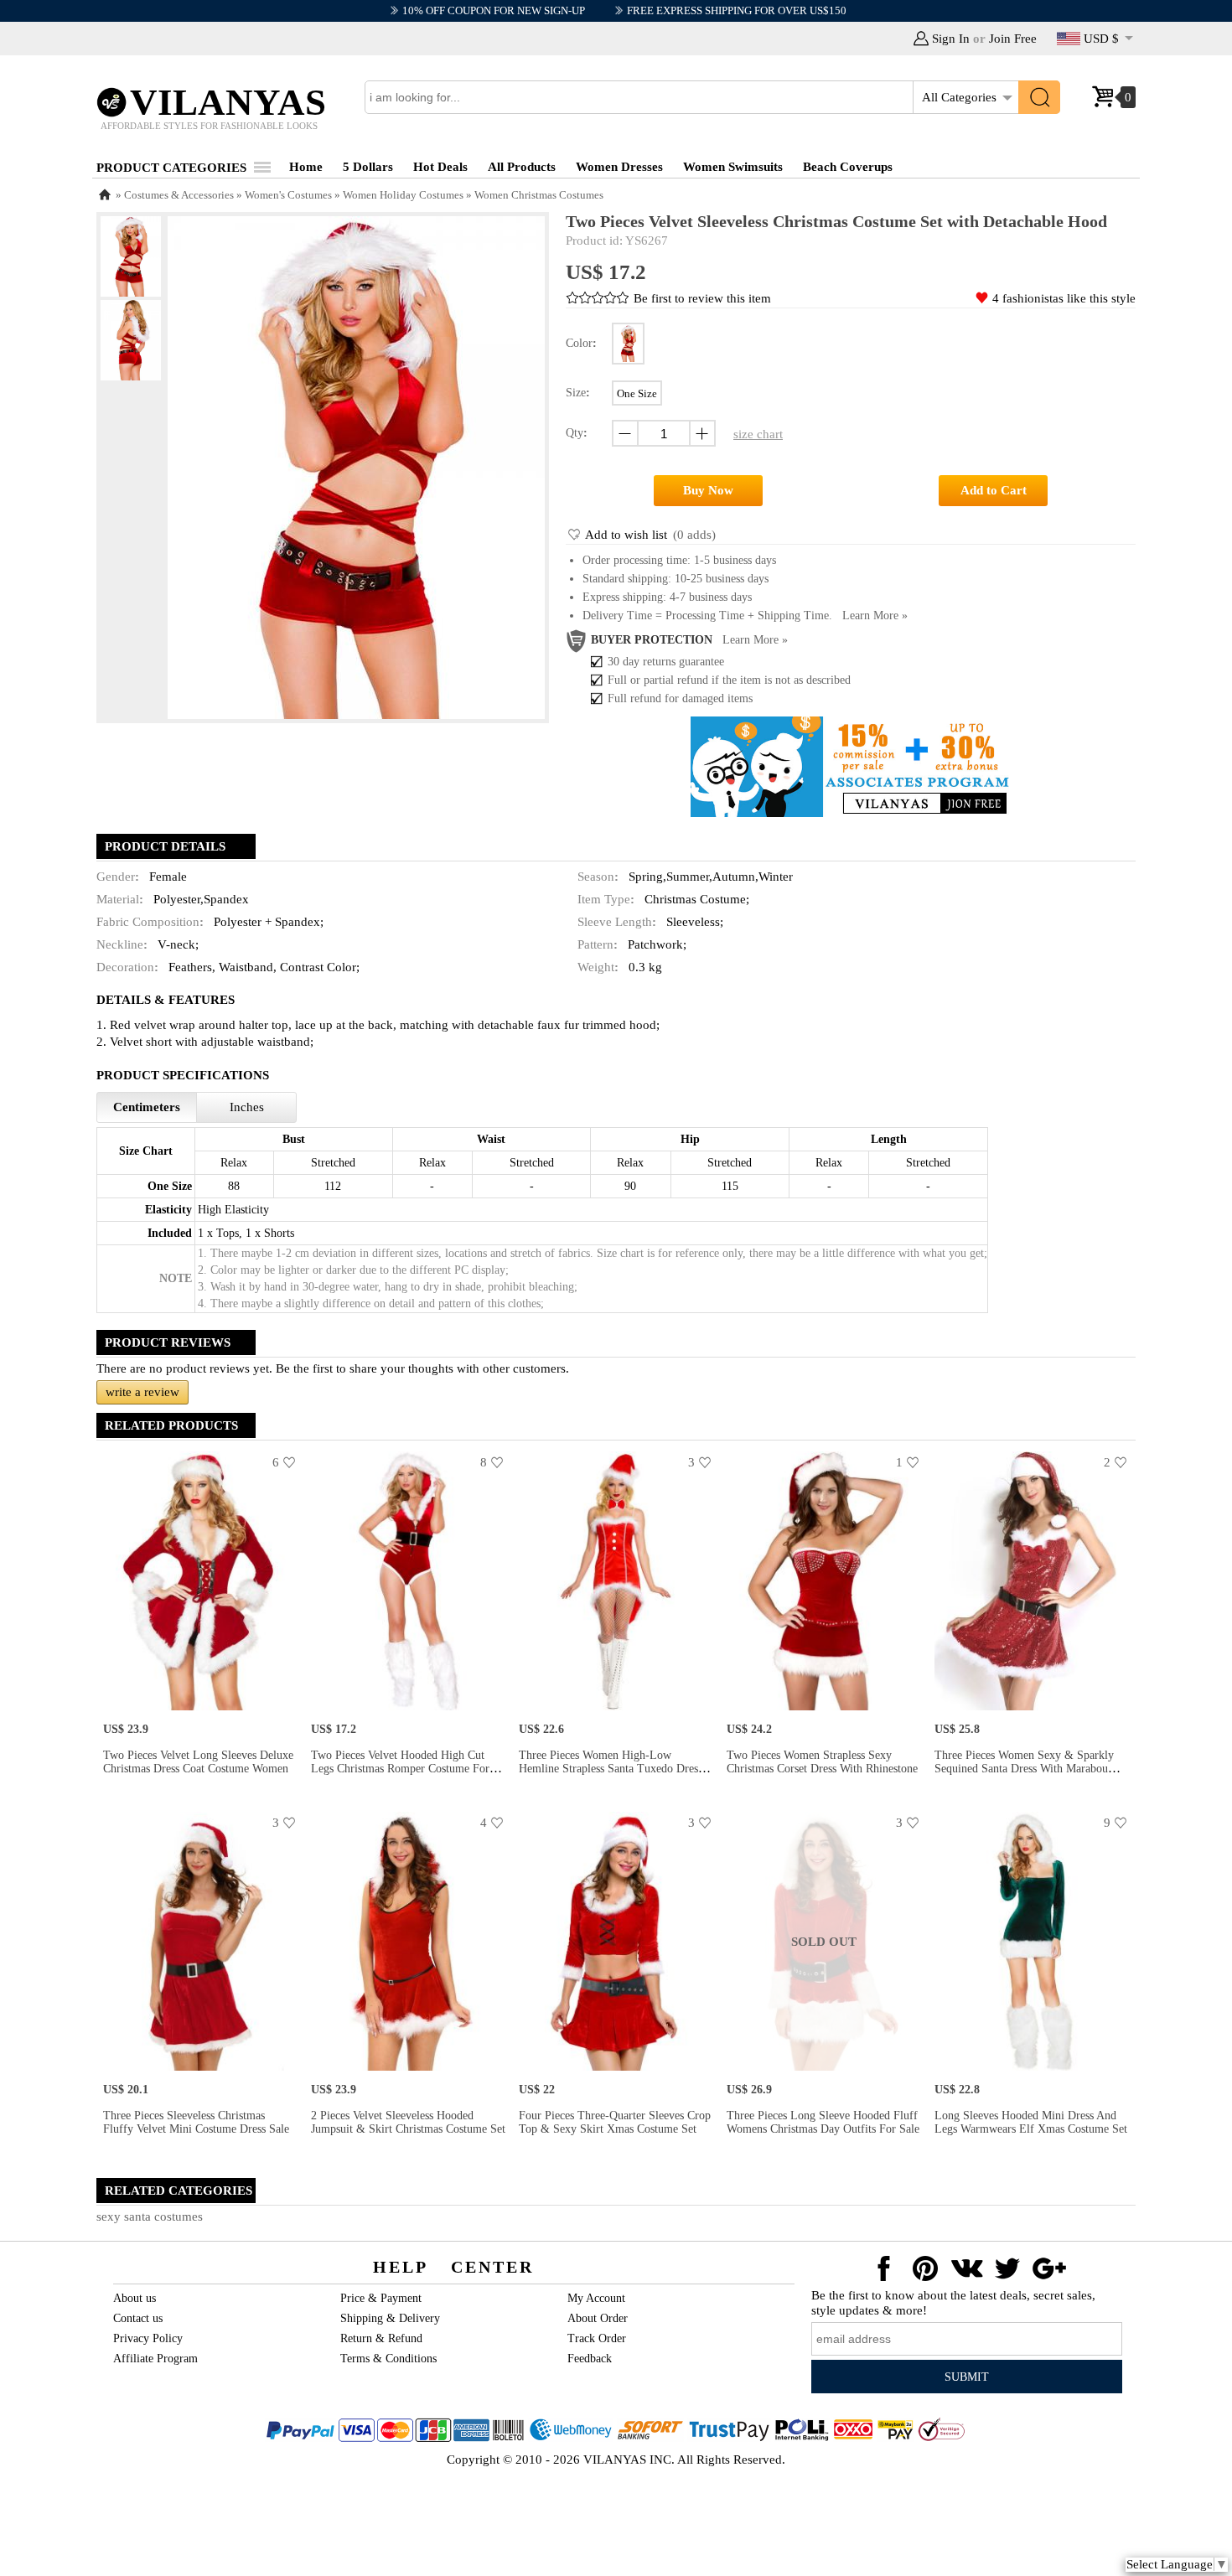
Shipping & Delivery (390, 2318)
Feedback (590, 2359)
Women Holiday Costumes (403, 195)
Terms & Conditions (388, 2359)
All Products (522, 167)
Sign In (951, 39)
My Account (596, 2298)
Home (306, 167)
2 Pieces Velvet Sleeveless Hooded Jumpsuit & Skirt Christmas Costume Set (408, 2122)
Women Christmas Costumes (539, 195)
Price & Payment (381, 2298)
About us (135, 2298)
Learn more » (875, 616)
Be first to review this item (702, 298)
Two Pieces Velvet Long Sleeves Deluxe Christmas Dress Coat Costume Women (198, 1762)
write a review (142, 1392)
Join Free (1013, 39)
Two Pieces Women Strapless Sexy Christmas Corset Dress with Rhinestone (822, 1762)
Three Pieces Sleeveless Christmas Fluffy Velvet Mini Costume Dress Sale (196, 2122)
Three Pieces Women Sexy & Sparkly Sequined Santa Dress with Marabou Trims (1024, 1769)
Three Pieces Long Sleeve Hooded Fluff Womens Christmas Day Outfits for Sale (823, 2122)
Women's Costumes (288, 195)
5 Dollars (368, 167)
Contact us (138, 2318)
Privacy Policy (148, 2338)
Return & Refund (381, 2338)
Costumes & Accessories (179, 195)
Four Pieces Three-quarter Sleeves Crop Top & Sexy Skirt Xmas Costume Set (615, 2122)
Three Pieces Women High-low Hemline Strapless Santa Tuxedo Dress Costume (611, 1769)
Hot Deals (440, 167)
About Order (598, 2318)
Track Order (597, 2338)
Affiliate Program (155, 2359)
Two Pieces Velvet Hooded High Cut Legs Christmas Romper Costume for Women (400, 1769)
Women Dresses (619, 167)
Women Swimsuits (733, 167)
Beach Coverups (848, 167)
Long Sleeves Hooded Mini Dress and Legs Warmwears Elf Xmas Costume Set (1031, 2122)
